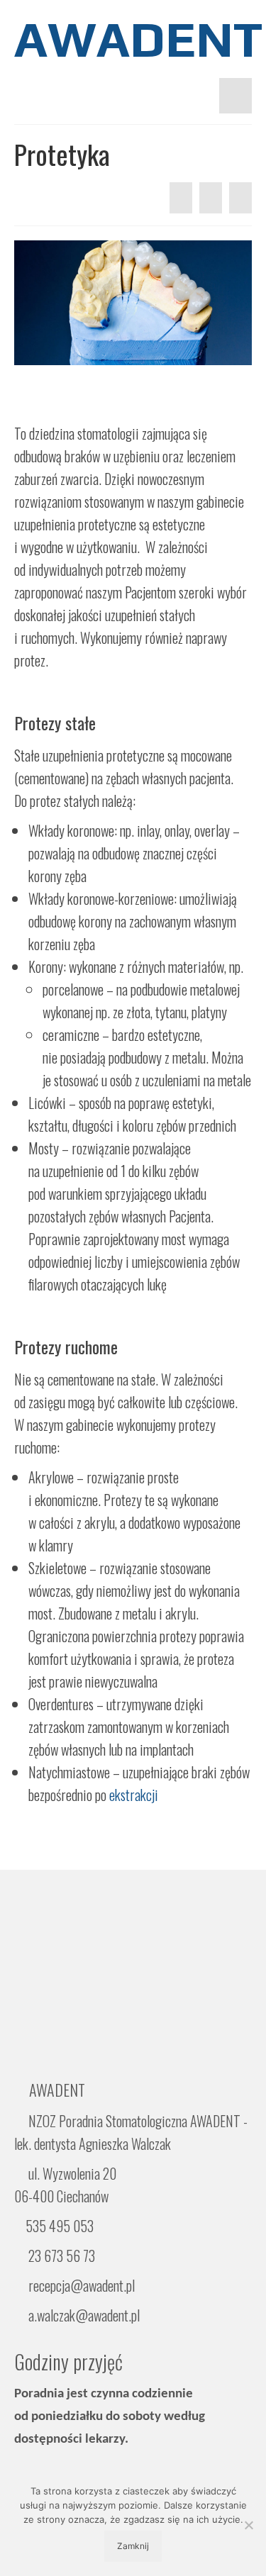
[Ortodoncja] (181, 198)
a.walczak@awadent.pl (83, 2315)
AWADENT (133, 39)
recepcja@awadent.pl (80, 2285)
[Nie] (248, 2525)
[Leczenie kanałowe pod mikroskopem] (240, 198)
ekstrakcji (134, 1795)
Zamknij (133, 2546)
